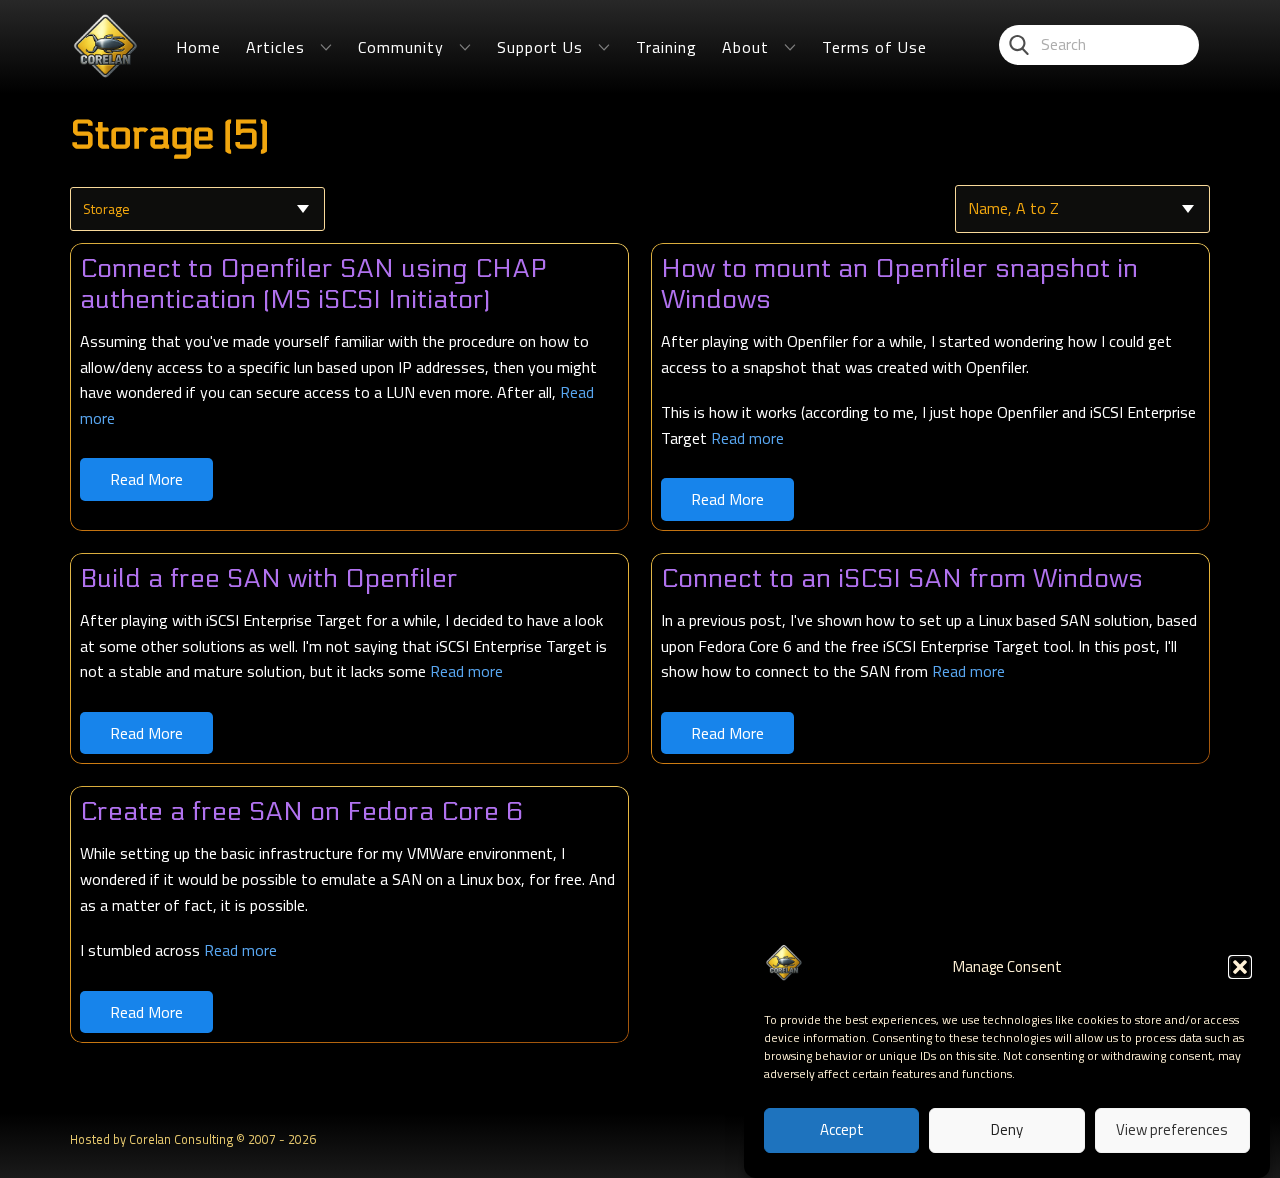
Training (666, 47)
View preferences (1172, 1130)
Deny (1007, 1130)
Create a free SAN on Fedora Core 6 (301, 811)
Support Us (540, 47)
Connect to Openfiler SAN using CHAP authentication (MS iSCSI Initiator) (313, 284)
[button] (1240, 967)
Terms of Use (874, 47)
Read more (747, 438)
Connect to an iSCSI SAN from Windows (902, 578)
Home (198, 47)
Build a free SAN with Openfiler (269, 578)
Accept (842, 1130)
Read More (146, 479)
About (745, 47)
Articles (275, 47)
